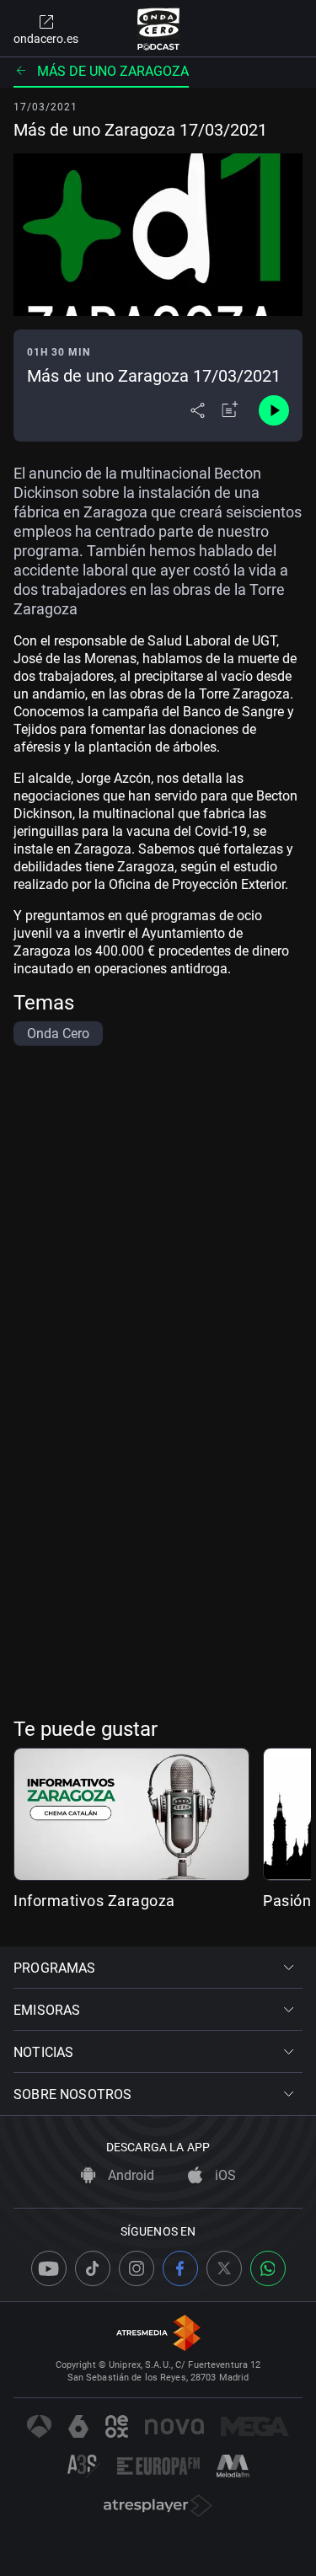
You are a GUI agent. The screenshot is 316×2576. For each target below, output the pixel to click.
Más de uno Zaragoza (113, 71)
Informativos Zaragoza (94, 1901)
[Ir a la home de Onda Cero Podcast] (158, 29)
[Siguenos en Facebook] (180, 2268)
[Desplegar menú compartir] (198, 410)
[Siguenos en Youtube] (49, 2268)
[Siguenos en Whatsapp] (268, 2268)
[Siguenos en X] (224, 2268)
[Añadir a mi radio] (230, 410)
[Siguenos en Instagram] (137, 2268)
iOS (224, 2175)
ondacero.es (46, 39)
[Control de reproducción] (274, 410)
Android (129, 2175)
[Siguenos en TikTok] (93, 2268)
